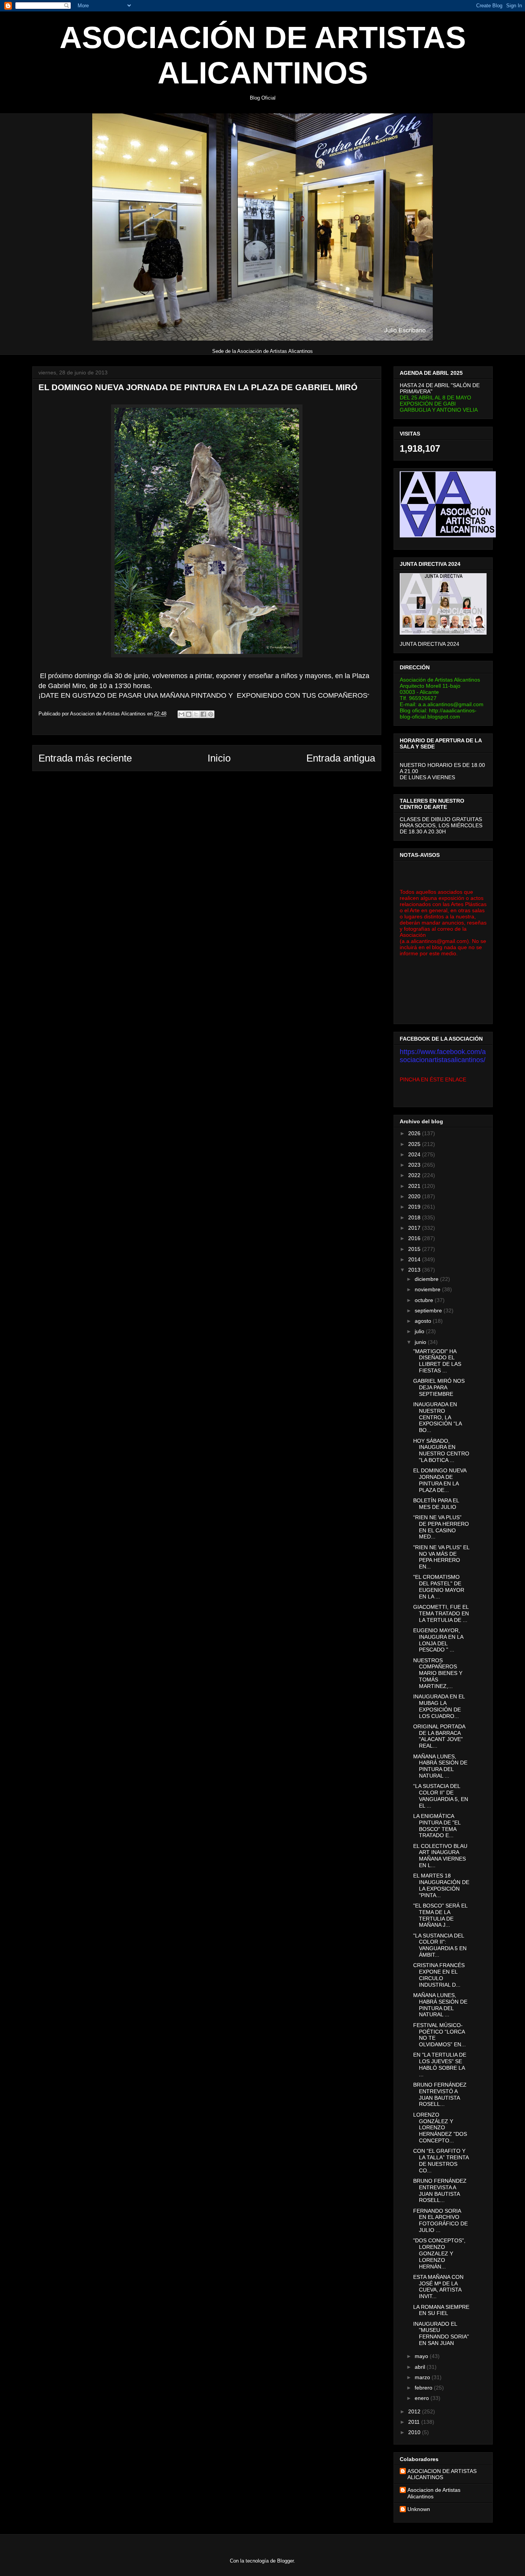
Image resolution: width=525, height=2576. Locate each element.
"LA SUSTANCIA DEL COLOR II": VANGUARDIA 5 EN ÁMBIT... (440, 1945)
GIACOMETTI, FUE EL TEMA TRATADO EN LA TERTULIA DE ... (441, 1613)
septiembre (429, 1310)
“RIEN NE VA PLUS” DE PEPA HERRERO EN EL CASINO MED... (441, 1527)
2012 (415, 2411)
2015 (415, 1249)
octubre (425, 1300)
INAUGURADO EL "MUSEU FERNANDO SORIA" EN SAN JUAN (441, 2333)
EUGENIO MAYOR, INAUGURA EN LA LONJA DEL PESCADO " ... (438, 1640)
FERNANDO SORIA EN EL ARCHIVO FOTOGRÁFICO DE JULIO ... (440, 2220)
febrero (424, 2388)
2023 (415, 1165)
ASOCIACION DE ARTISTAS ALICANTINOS (442, 2474)
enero (423, 2398)
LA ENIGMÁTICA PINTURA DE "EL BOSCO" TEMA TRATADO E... (437, 1826)
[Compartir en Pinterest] (211, 714)
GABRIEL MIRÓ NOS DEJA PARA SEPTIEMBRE (439, 1387)
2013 (415, 1270)
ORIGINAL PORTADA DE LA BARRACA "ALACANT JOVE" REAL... (439, 1736)
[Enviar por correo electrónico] (181, 714)
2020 (415, 1196)
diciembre (427, 1279)
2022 (415, 1175)
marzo (423, 2377)
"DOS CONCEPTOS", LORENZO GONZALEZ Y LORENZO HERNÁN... (439, 2253)
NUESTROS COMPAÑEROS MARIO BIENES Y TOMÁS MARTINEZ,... (438, 1673)
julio (420, 1331)
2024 (415, 1154)
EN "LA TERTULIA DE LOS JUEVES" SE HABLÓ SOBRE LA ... (440, 2064)
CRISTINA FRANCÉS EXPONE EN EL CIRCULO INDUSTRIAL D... (439, 1975)
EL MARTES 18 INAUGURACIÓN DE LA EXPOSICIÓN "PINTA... (441, 1885)
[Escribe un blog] (189, 714)
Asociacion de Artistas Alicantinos (434, 2493)
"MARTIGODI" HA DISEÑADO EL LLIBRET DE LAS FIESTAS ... (437, 1361)
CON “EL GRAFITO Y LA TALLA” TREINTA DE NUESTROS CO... (441, 2160)
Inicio (219, 758)
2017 (415, 1228)
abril (421, 2367)
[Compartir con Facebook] (203, 714)
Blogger (285, 2561)
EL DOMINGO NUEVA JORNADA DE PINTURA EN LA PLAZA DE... (440, 1480)
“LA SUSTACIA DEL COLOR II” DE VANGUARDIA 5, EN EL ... (441, 1796)
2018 (415, 1217)
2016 (415, 1238)
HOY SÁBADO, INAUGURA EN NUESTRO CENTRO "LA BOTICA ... (441, 1450)
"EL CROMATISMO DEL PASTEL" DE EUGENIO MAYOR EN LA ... (439, 1587)
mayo (422, 2356)
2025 (415, 1144)
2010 (415, 2432)
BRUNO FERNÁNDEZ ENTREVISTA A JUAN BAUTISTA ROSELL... (440, 2190)
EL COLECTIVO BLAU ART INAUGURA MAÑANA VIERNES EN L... (440, 1856)
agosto (424, 1321)
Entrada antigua (341, 758)
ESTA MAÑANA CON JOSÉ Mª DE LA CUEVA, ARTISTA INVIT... (438, 2287)
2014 (415, 1259)
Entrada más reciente (85, 758)
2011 (415, 2422)
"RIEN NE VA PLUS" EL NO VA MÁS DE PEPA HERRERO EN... (441, 1557)
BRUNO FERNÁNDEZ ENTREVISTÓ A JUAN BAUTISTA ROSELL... (440, 2094)
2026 (415, 1133)
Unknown (419, 2509)
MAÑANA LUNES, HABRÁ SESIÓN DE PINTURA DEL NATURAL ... (440, 1766)
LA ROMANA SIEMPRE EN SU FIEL (441, 2310)
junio (421, 1342)
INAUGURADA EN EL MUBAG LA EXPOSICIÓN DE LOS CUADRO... (439, 1706)
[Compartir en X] (196, 714)
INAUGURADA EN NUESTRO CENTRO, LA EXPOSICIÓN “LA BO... (437, 1417)
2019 (415, 1207)
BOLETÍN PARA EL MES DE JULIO (436, 1504)
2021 (415, 1186)
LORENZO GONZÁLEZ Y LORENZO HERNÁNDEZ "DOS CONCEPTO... (440, 2128)
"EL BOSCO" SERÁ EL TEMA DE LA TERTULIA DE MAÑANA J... (440, 1915)
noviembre (428, 1289)
